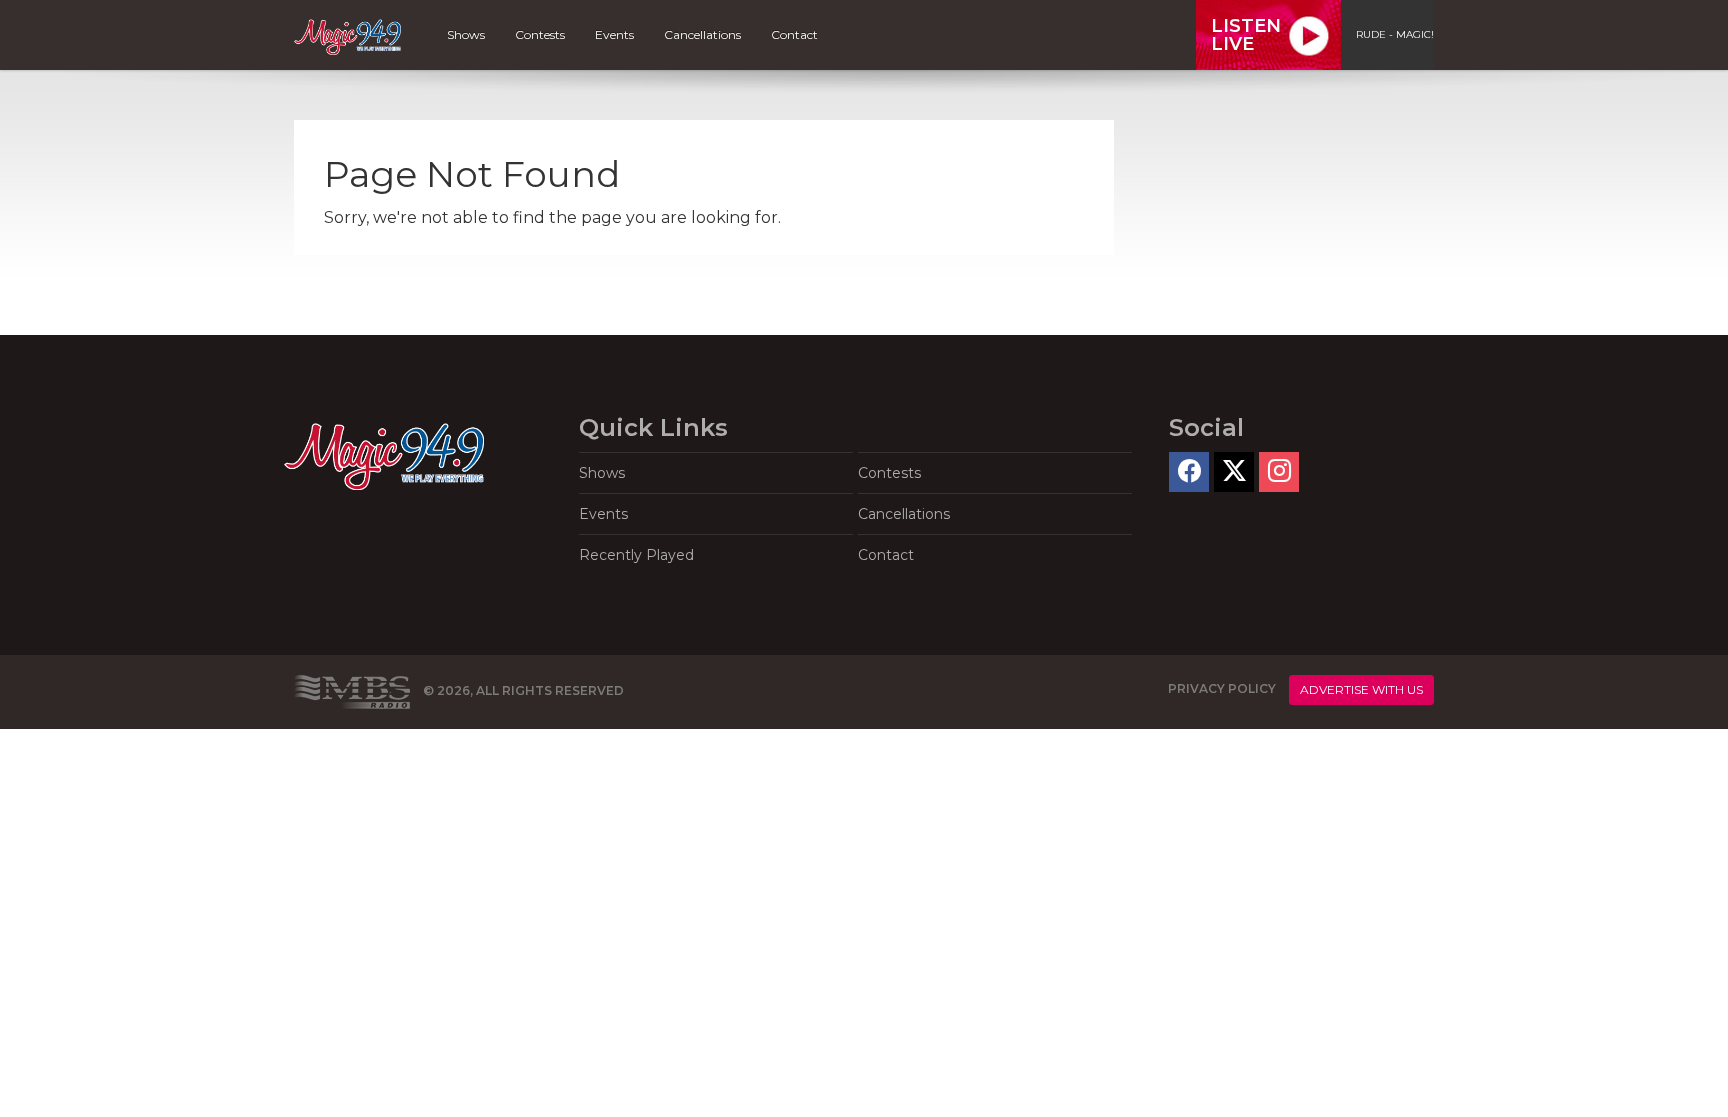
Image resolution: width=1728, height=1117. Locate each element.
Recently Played (636, 555)
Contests (540, 34)
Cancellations (702, 34)
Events (614, 34)
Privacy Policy (1222, 688)
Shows (466, 34)
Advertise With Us (1361, 689)
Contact (794, 34)
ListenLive (1246, 35)
